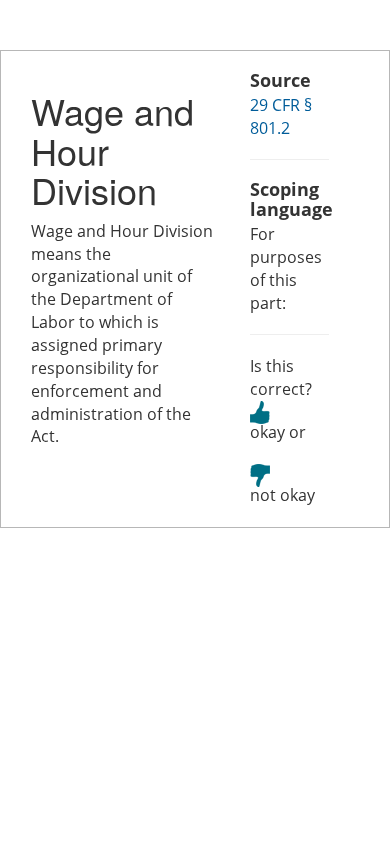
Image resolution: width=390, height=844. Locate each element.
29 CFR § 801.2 (281, 116)
